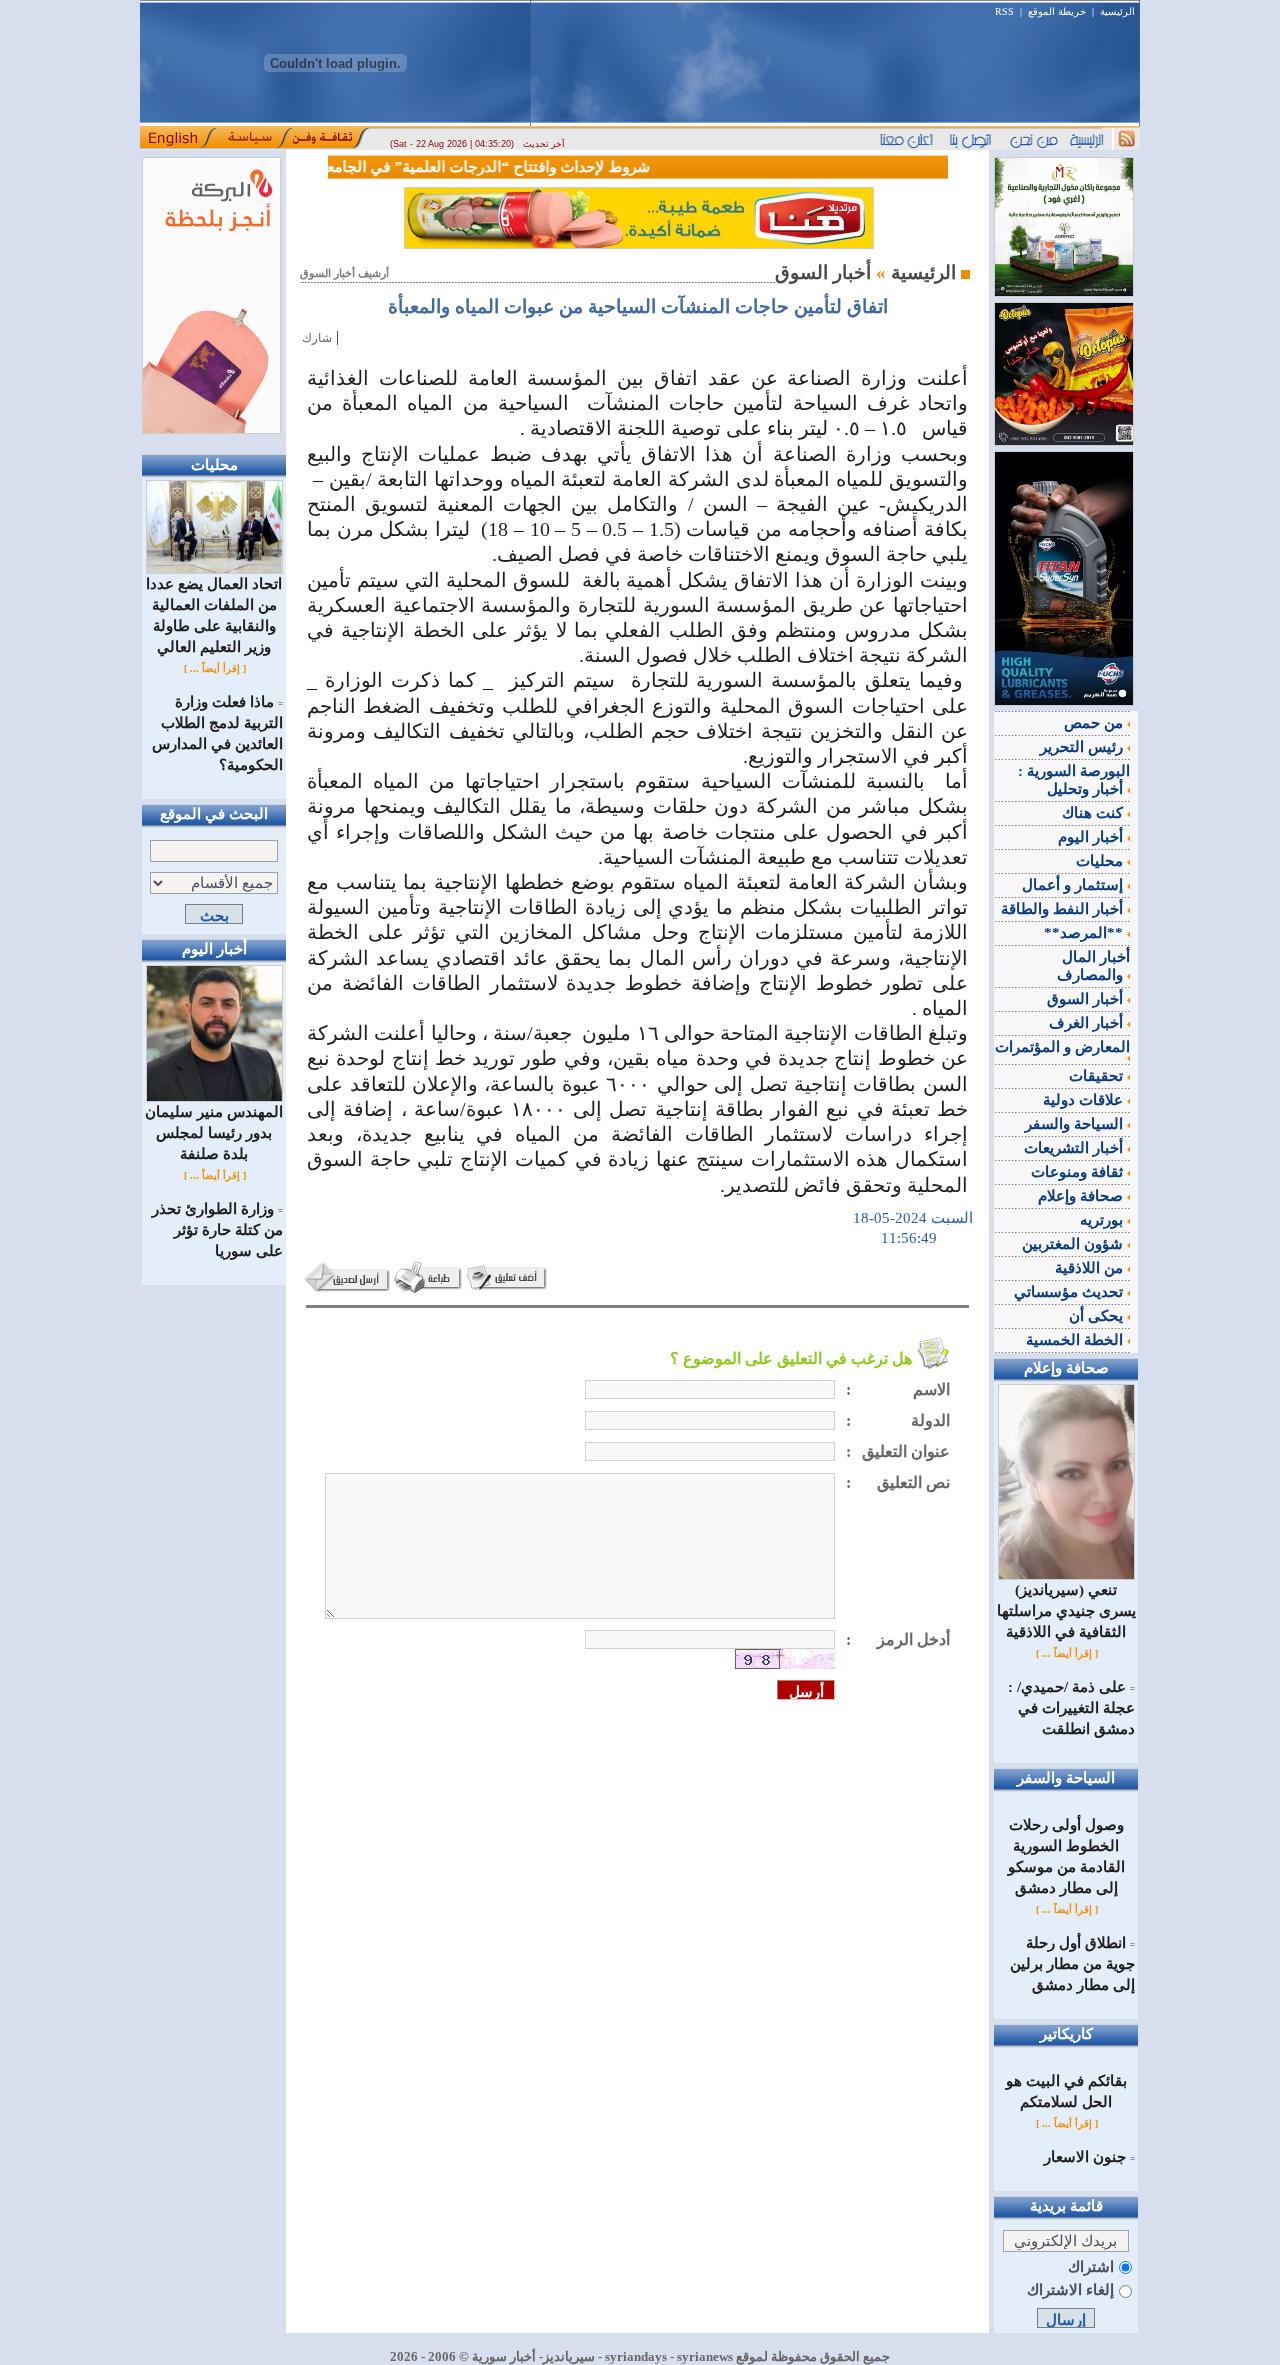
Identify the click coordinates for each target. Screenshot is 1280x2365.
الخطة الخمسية (1076, 1340)
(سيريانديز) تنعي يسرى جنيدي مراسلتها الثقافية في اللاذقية (1066, 1611)
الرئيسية (1117, 11)
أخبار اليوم (1092, 837)
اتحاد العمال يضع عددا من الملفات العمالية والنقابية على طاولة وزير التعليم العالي (214, 615)
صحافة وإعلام (1082, 1196)
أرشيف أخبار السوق (344, 273)
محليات (1101, 861)
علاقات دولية (1085, 1100)
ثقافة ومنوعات (1079, 1172)
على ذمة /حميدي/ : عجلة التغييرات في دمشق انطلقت (1071, 1708)
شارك (317, 338)
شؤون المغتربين (1074, 1244)
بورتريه (1103, 1220)
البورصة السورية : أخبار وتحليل (1074, 780)
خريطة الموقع (1057, 11)
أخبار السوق (1087, 999)
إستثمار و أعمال (1074, 885)
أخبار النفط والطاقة (1064, 909)
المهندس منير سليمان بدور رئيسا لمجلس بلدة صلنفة (214, 1133)
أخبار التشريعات (1075, 1148)
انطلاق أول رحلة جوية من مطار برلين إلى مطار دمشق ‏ (1072, 1964)
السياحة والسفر (1076, 1124)
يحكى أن (1098, 1316)
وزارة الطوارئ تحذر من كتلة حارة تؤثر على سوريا (217, 1230)
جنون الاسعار (1085, 2157)
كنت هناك (1094, 813)
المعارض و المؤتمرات (1062, 1047)
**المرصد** (1085, 933)
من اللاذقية (1091, 1268)
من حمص (1095, 723)
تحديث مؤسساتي (1070, 1292)
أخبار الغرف (1088, 1023)
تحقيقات (1098, 1076)
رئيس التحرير (1083, 747)
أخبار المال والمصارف (1093, 966)
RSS (1004, 11)
